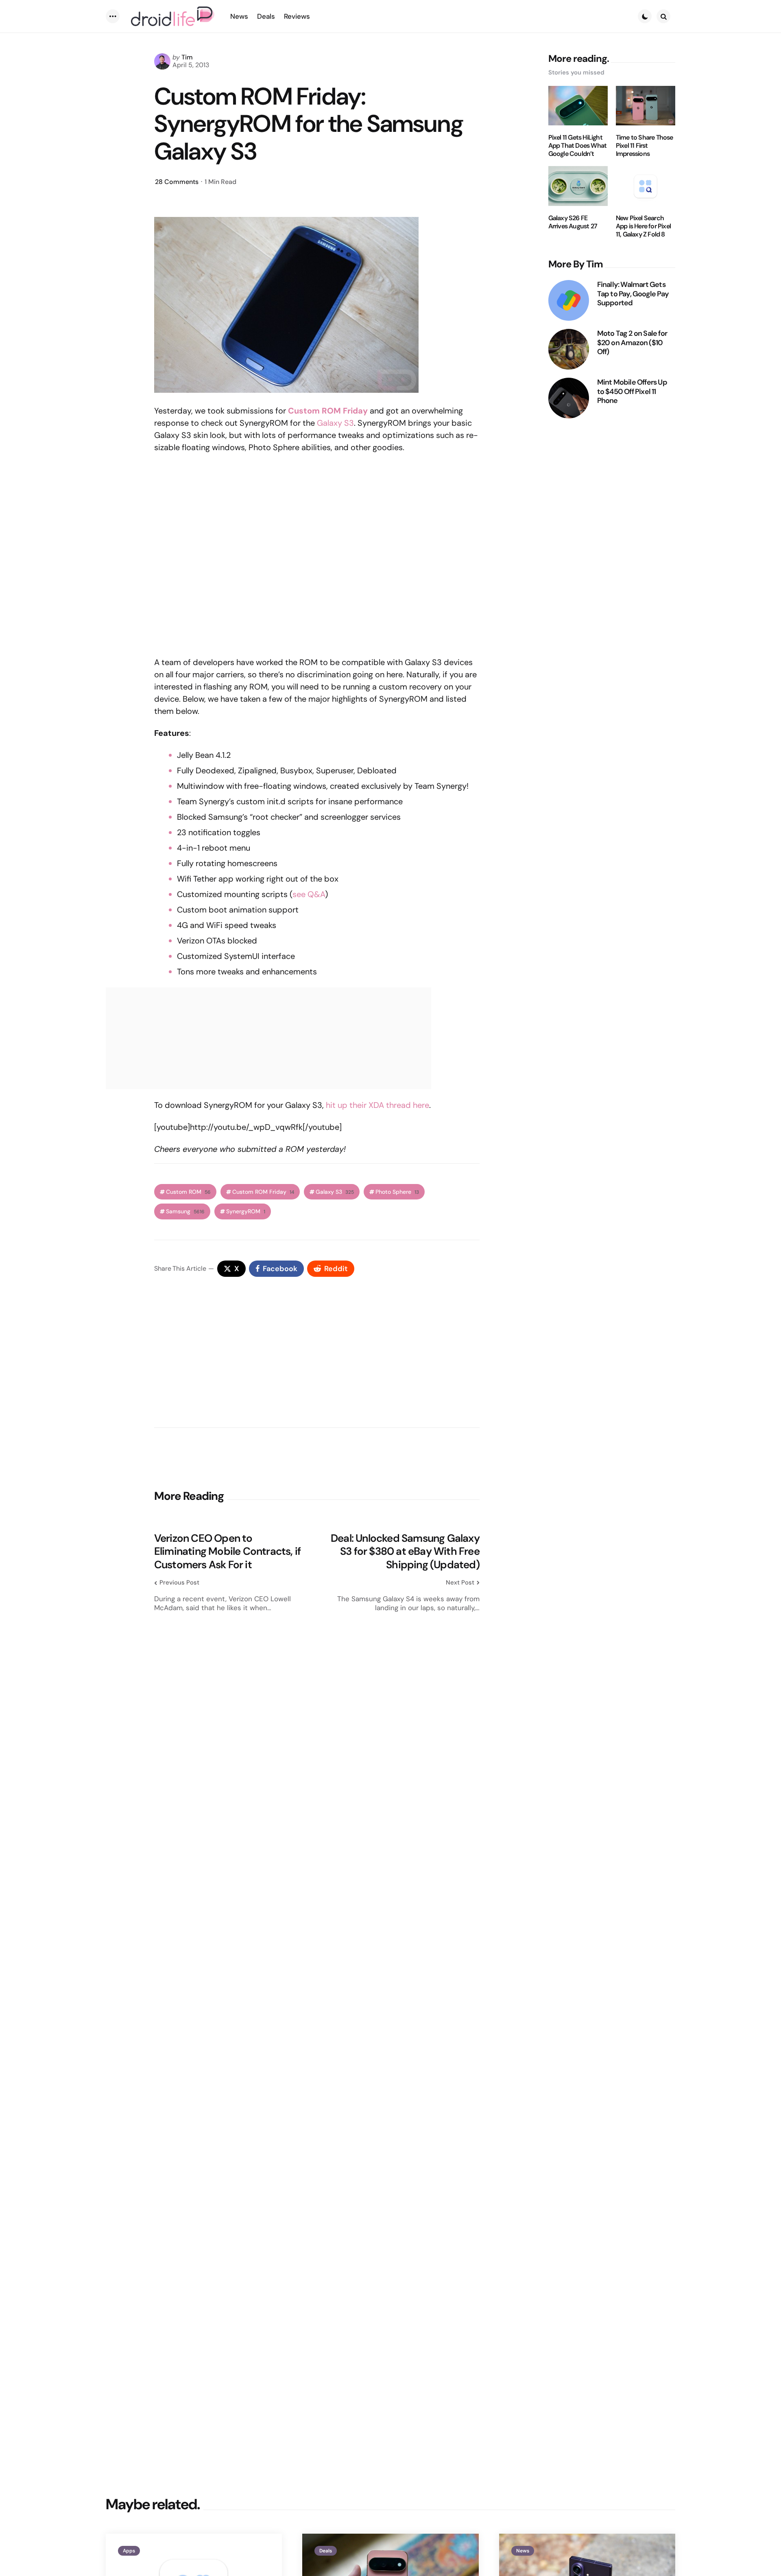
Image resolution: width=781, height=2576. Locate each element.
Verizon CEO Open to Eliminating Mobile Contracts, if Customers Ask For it (227, 1552)
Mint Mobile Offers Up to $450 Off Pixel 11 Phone (632, 392)
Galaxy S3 (335, 423)
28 (177, 182)
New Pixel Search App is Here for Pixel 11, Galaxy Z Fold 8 (643, 226)
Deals (326, 2551)
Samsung (185, 1211)
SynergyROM (246, 1211)
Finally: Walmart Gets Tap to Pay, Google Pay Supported (633, 294)
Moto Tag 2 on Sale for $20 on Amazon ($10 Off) (632, 343)
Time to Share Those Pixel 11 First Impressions (645, 146)
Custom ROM (188, 1192)
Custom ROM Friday (263, 1192)
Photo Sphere (397, 1192)
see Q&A (309, 894)
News (523, 2551)
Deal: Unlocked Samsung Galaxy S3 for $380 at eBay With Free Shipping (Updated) (405, 1552)
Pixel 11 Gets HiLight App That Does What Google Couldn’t (578, 146)
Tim (187, 57)
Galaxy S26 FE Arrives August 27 (573, 222)
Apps (129, 2551)
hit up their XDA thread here (377, 1105)
